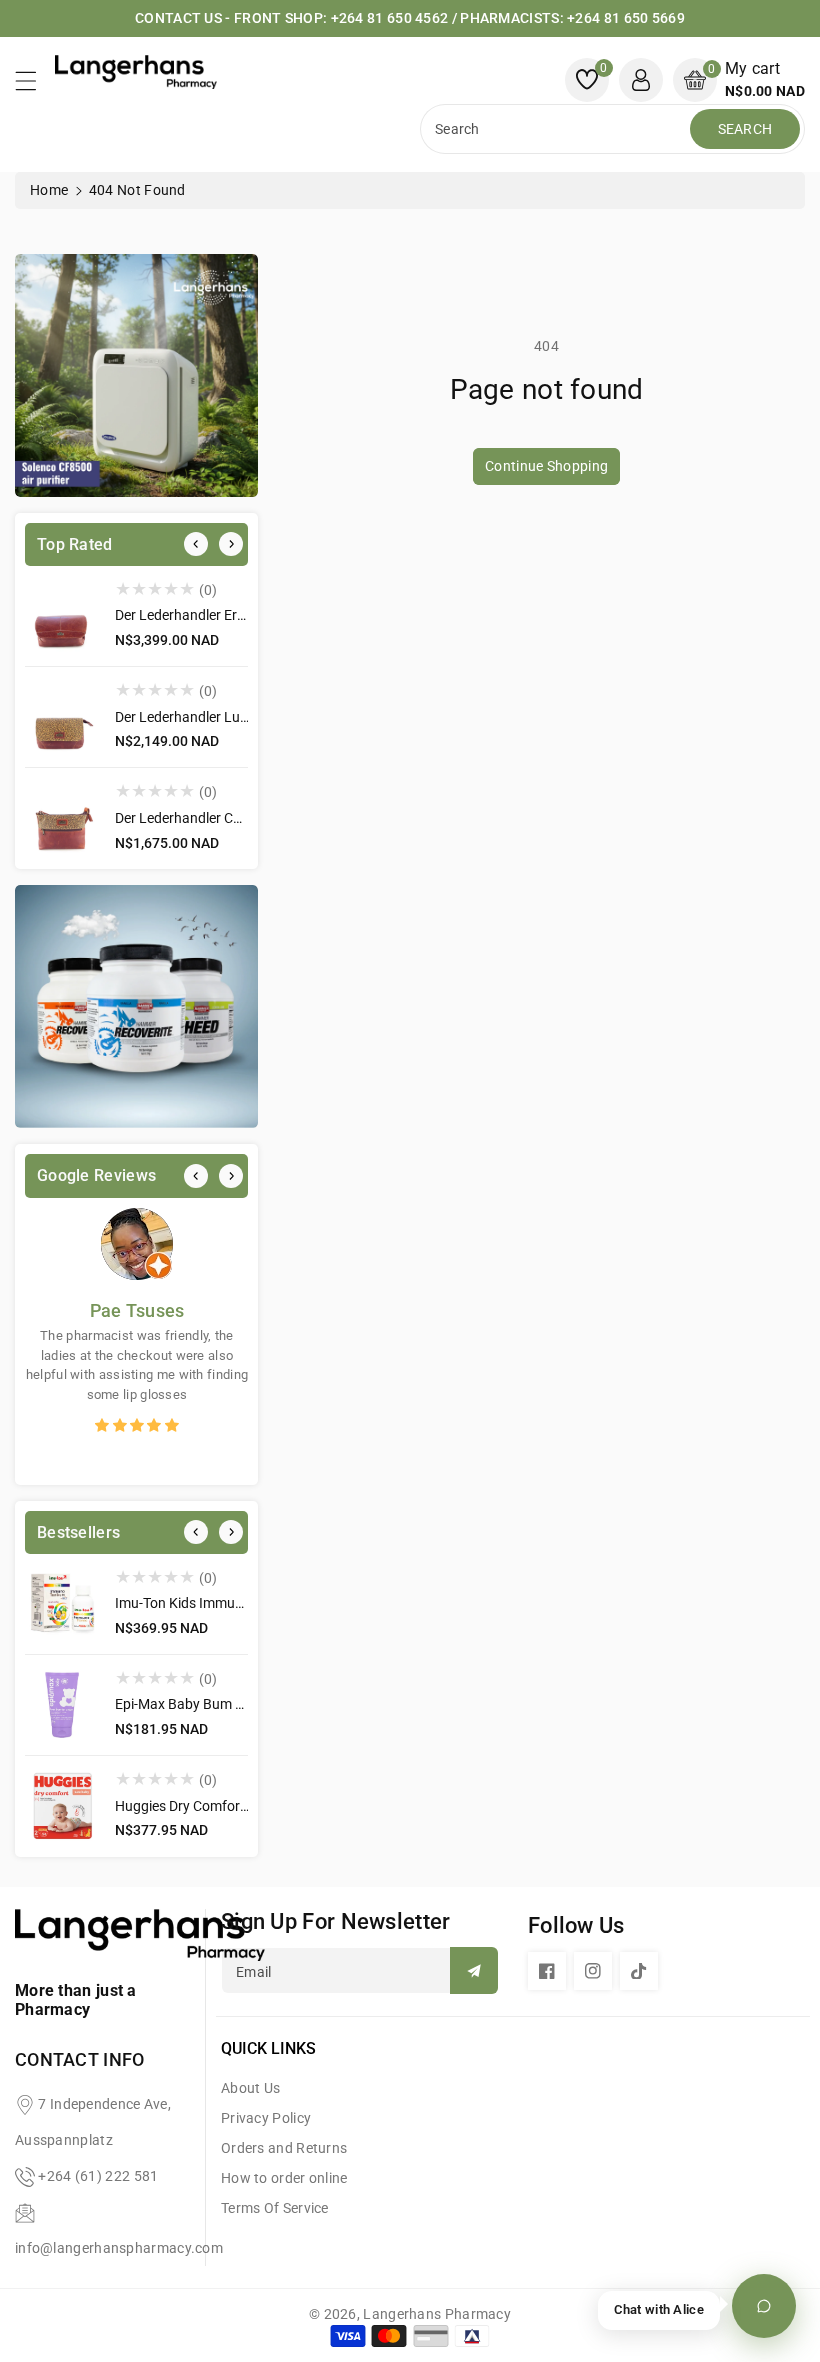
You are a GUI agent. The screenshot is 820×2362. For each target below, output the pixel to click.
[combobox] (557, 129)
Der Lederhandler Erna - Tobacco (215, 615)
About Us (250, 2088)
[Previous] (196, 544)
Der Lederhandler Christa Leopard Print (236, 818)
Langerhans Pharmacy (437, 2314)
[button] (35, 86)
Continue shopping (546, 466)
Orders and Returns (284, 2148)
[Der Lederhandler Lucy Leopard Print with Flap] (62, 717)
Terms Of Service (275, 2208)
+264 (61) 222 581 (98, 2176)
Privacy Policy (266, 2118)
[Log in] (641, 80)
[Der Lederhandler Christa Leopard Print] (62, 818)
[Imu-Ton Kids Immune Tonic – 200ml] (62, 1604)
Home (49, 190)
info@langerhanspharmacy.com (119, 2248)
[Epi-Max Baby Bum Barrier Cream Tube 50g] (62, 1705)
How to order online (284, 2178)
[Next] (231, 544)
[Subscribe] (474, 1970)
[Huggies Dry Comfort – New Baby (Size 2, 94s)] (62, 1806)
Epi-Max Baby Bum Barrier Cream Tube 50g (248, 1704)
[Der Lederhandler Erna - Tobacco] (62, 616)
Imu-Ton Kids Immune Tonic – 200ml (227, 1603)
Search (745, 129)
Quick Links (268, 2048)
